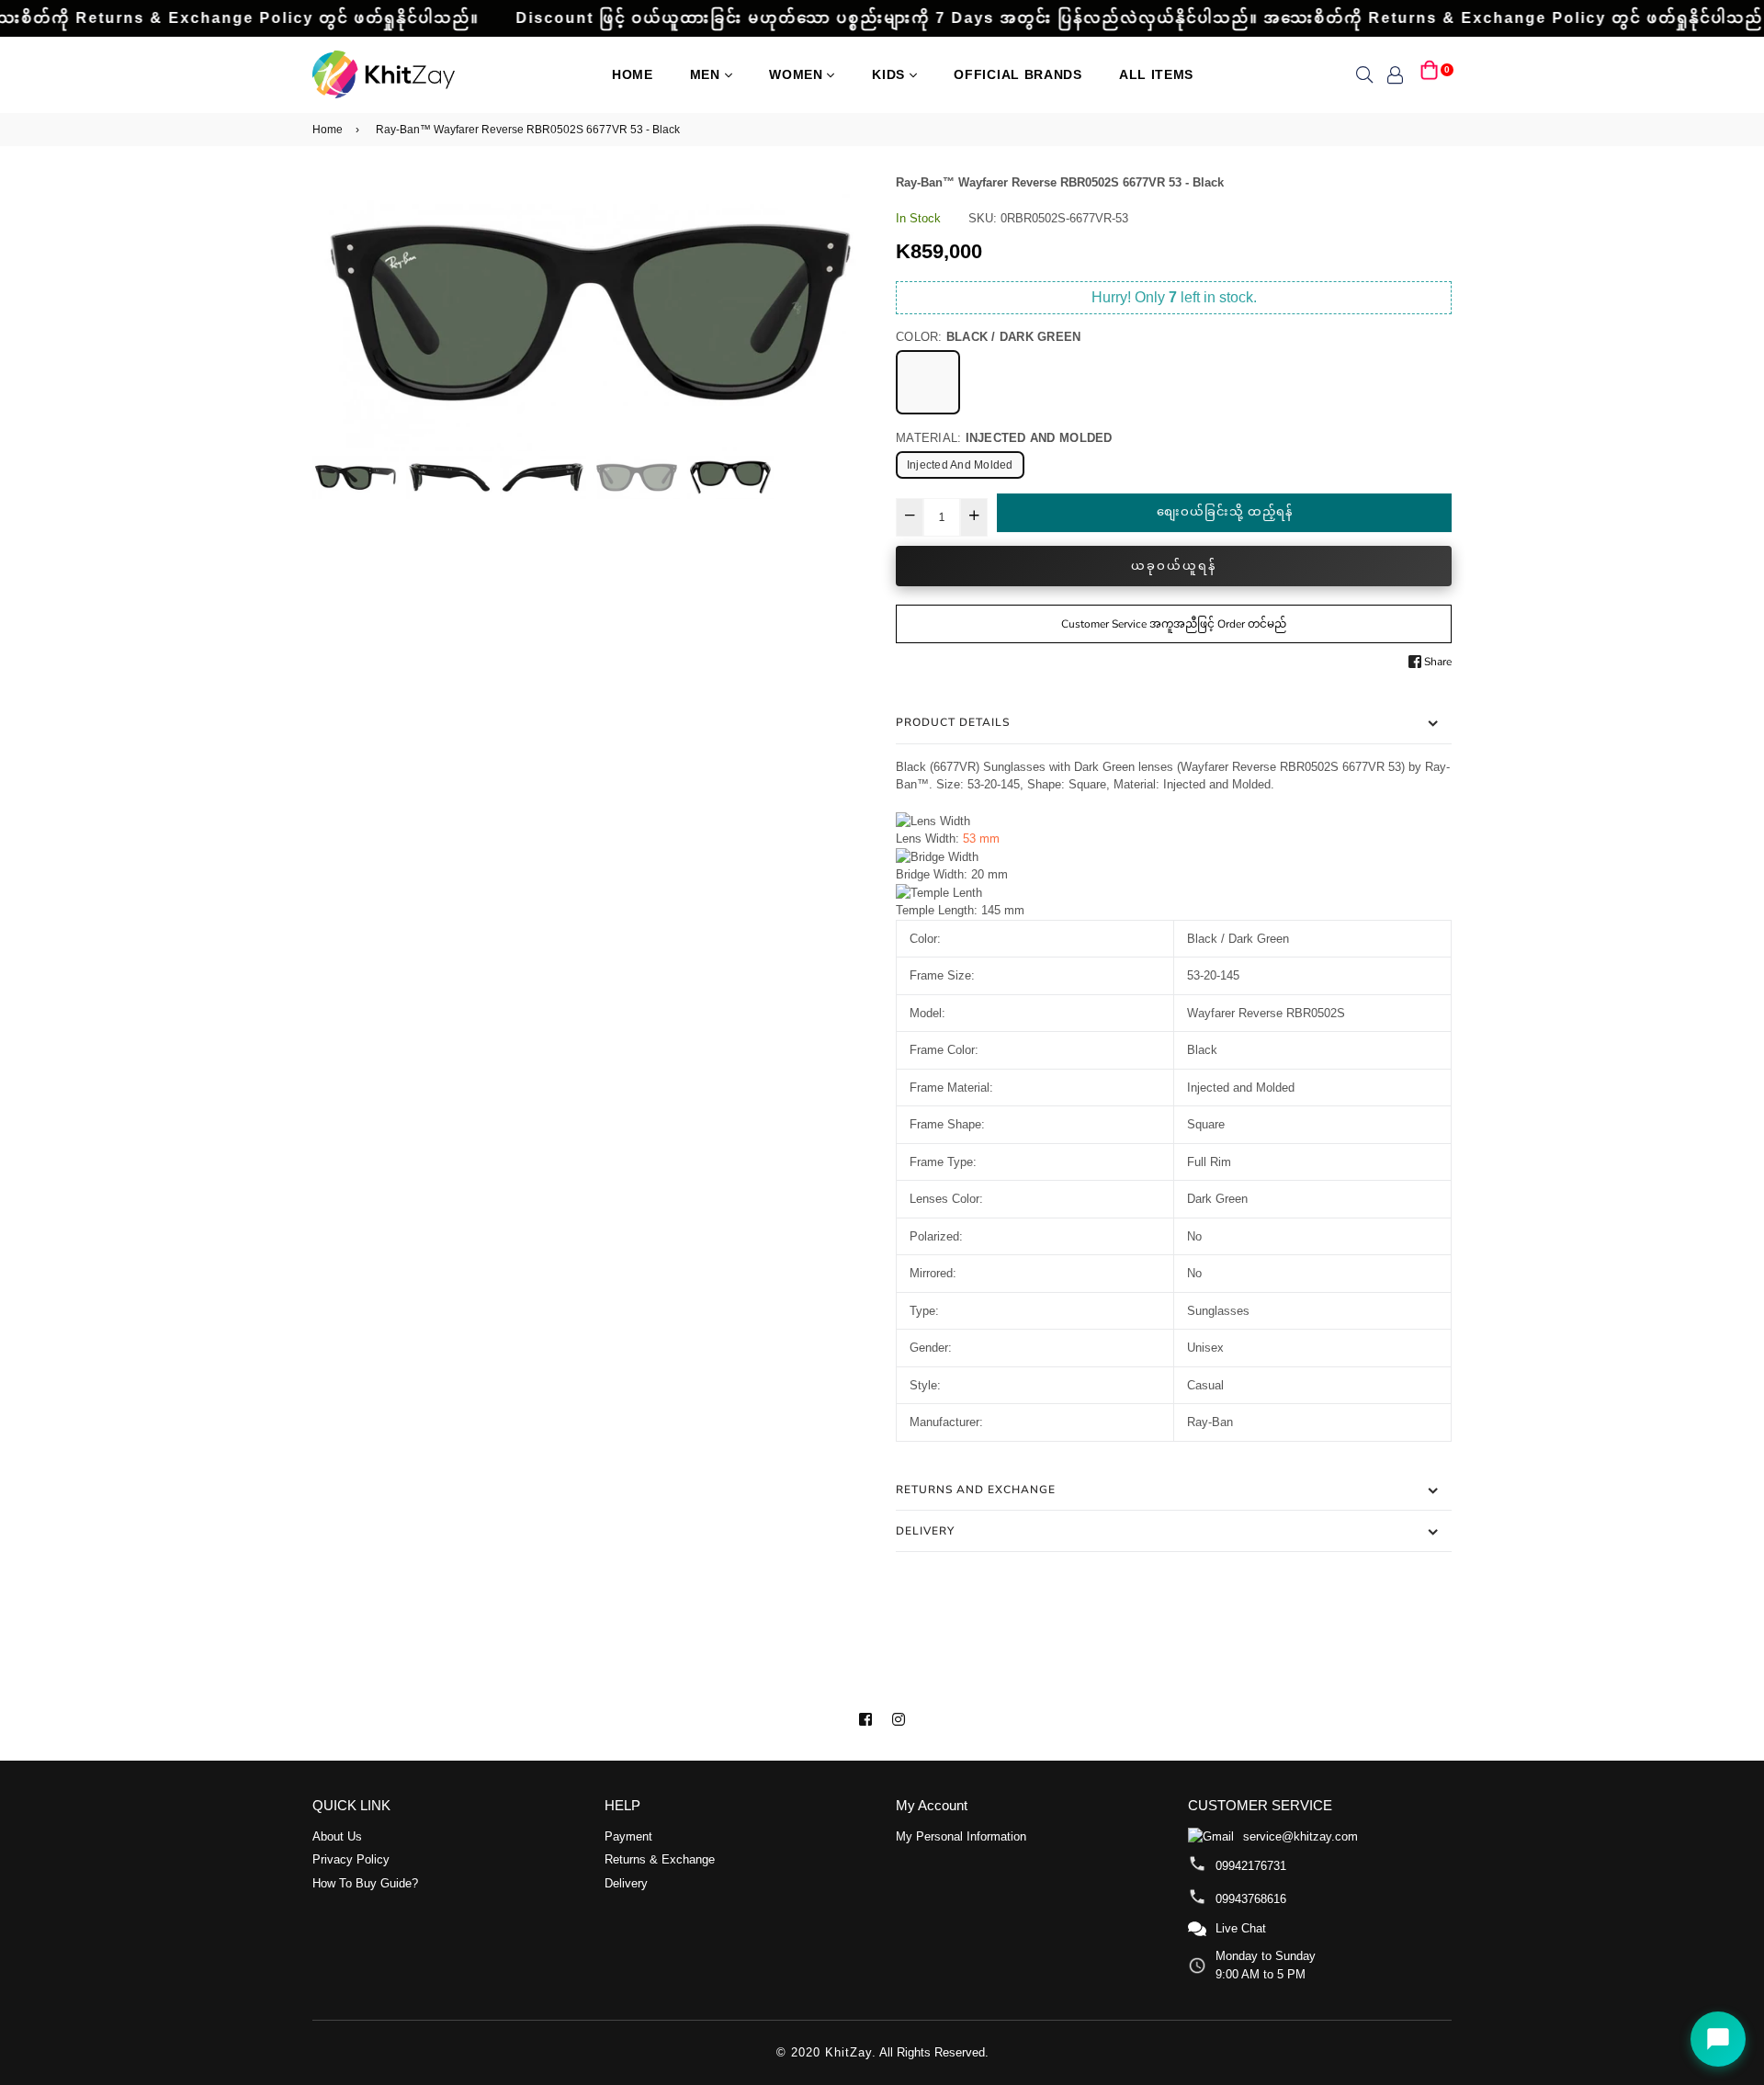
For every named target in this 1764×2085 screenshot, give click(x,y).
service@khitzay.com (1300, 1836)
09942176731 (1251, 1866)
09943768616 (1251, 1899)
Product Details (953, 722)
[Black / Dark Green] (928, 382)
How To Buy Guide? (365, 1883)
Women (798, 74)
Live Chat (1241, 1928)
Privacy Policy (351, 1859)
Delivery (925, 1531)
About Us (337, 1836)
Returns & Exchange (660, 1859)
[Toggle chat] (1718, 2039)
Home (633, 74)
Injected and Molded (960, 465)
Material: (1004, 438)
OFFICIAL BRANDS (1018, 74)
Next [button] (845, 312)
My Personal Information (961, 1836)
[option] (590, 313)
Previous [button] (335, 312)
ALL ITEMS (1156, 74)
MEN (707, 74)
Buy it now (1174, 566)
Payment (628, 1836)
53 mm (981, 839)
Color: (989, 337)
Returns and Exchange (976, 1490)
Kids (891, 74)
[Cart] (1430, 73)
